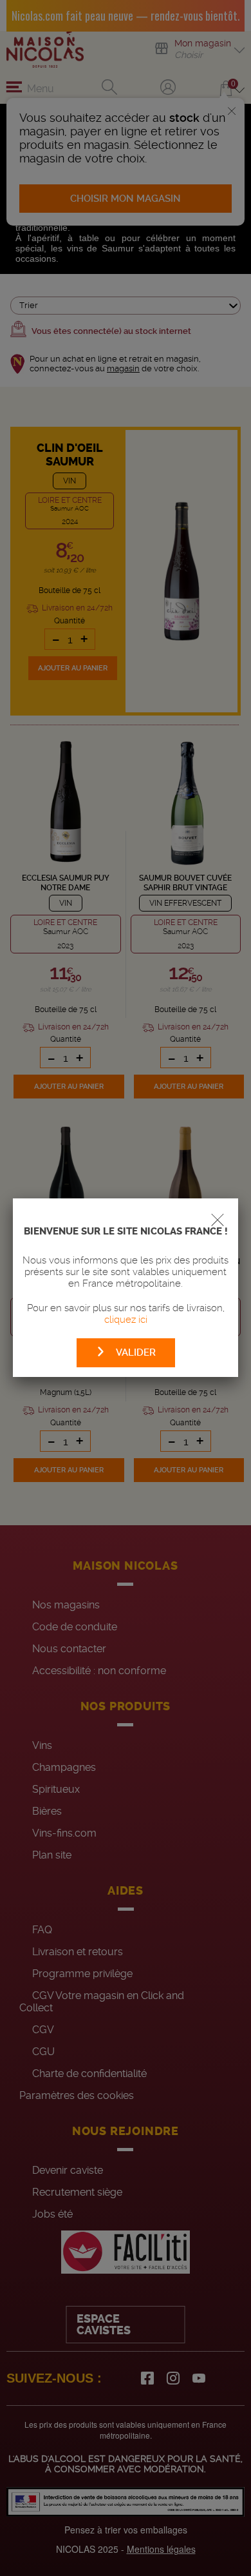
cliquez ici (126, 1320)
